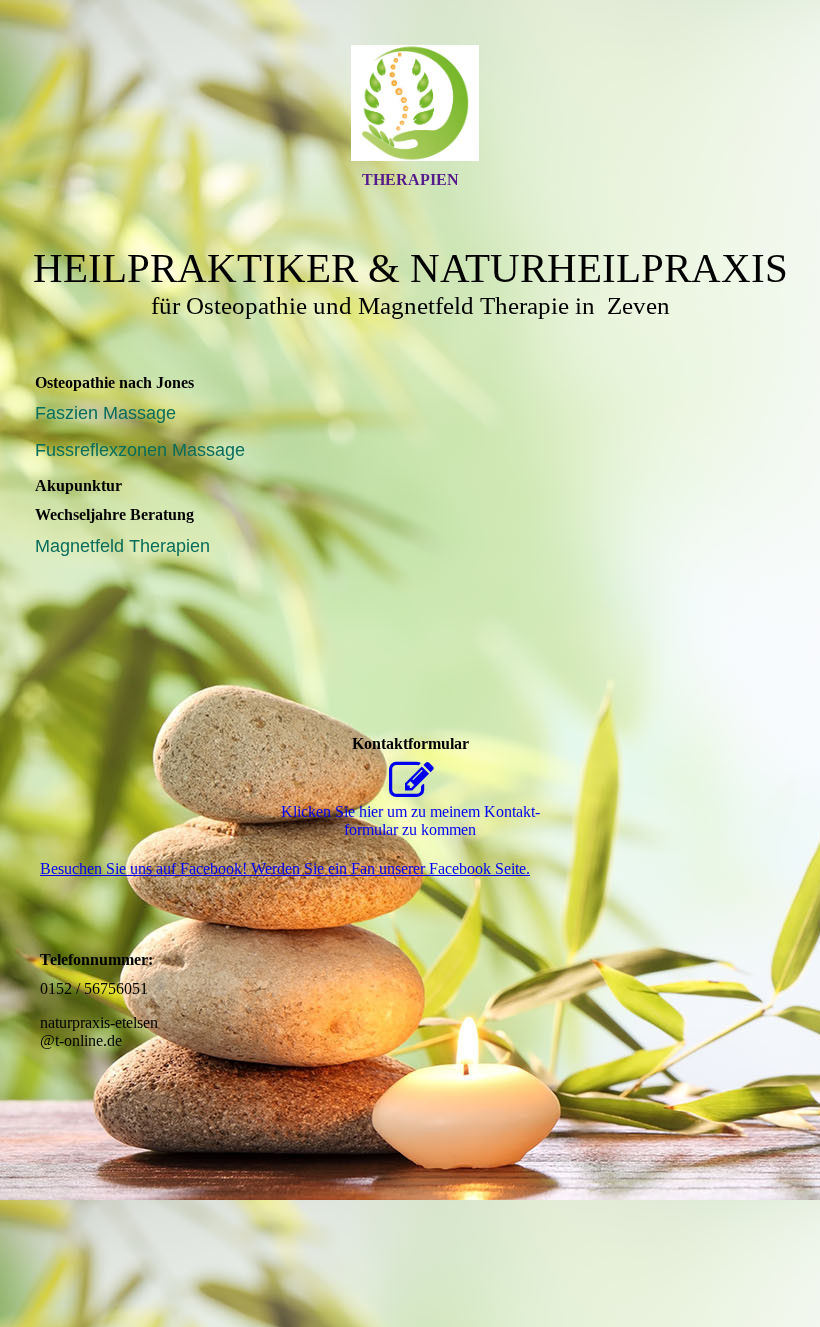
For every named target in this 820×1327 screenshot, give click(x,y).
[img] (410, 103)
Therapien (410, 179)
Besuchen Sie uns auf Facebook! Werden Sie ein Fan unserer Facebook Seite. (285, 868)
